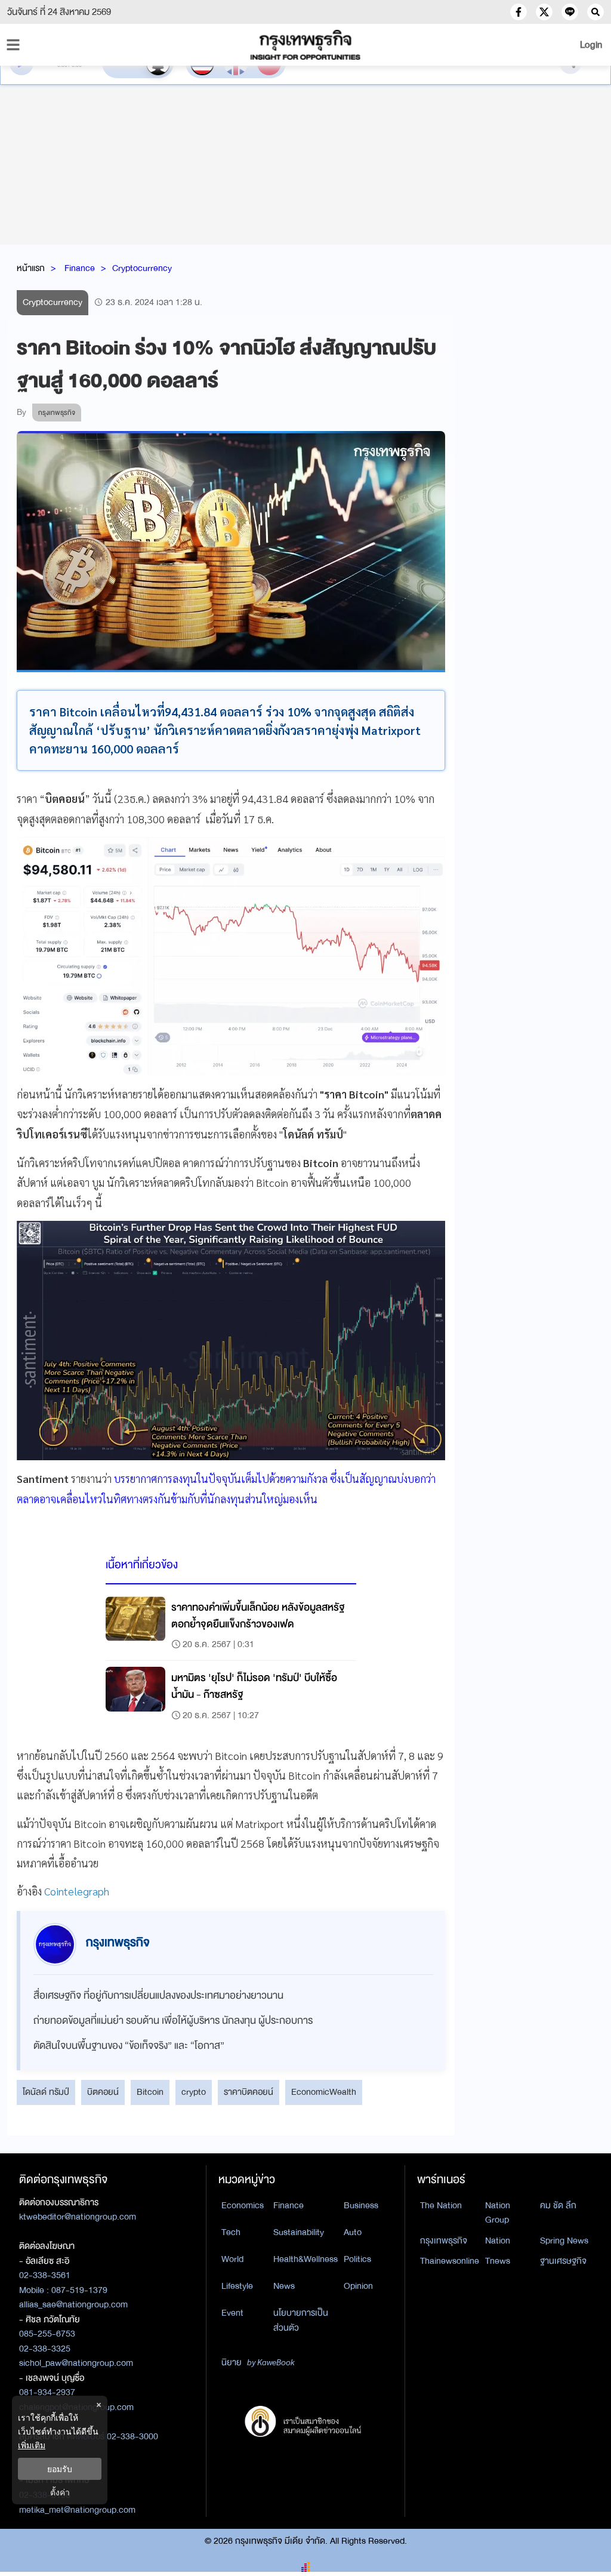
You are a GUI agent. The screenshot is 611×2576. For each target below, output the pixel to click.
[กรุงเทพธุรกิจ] (305, 45)
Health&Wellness (305, 2259)
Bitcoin (150, 2092)
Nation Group (498, 2213)
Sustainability (299, 2232)
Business (361, 2205)
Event (232, 2313)
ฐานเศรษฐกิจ (563, 2261)
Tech (231, 2232)
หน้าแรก (31, 268)
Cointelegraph (75, 1891)
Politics (357, 2259)
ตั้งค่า (60, 2492)
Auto (353, 2232)
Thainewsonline (450, 2261)
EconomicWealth (324, 2092)
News (284, 2286)
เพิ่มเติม (32, 2445)
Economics (243, 2205)
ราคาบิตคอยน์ (249, 2092)
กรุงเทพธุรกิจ (444, 2240)
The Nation (441, 2205)
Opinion (358, 2286)
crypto (194, 2092)
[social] (519, 12)
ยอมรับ (60, 2469)
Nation (498, 2240)
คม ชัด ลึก (558, 2205)
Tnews (498, 2261)
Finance (80, 268)
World (232, 2259)
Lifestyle (237, 2286)
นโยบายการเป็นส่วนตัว (301, 2320)
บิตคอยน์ (103, 2092)
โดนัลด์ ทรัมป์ (46, 2092)
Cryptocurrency (142, 268)
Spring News (564, 2240)
